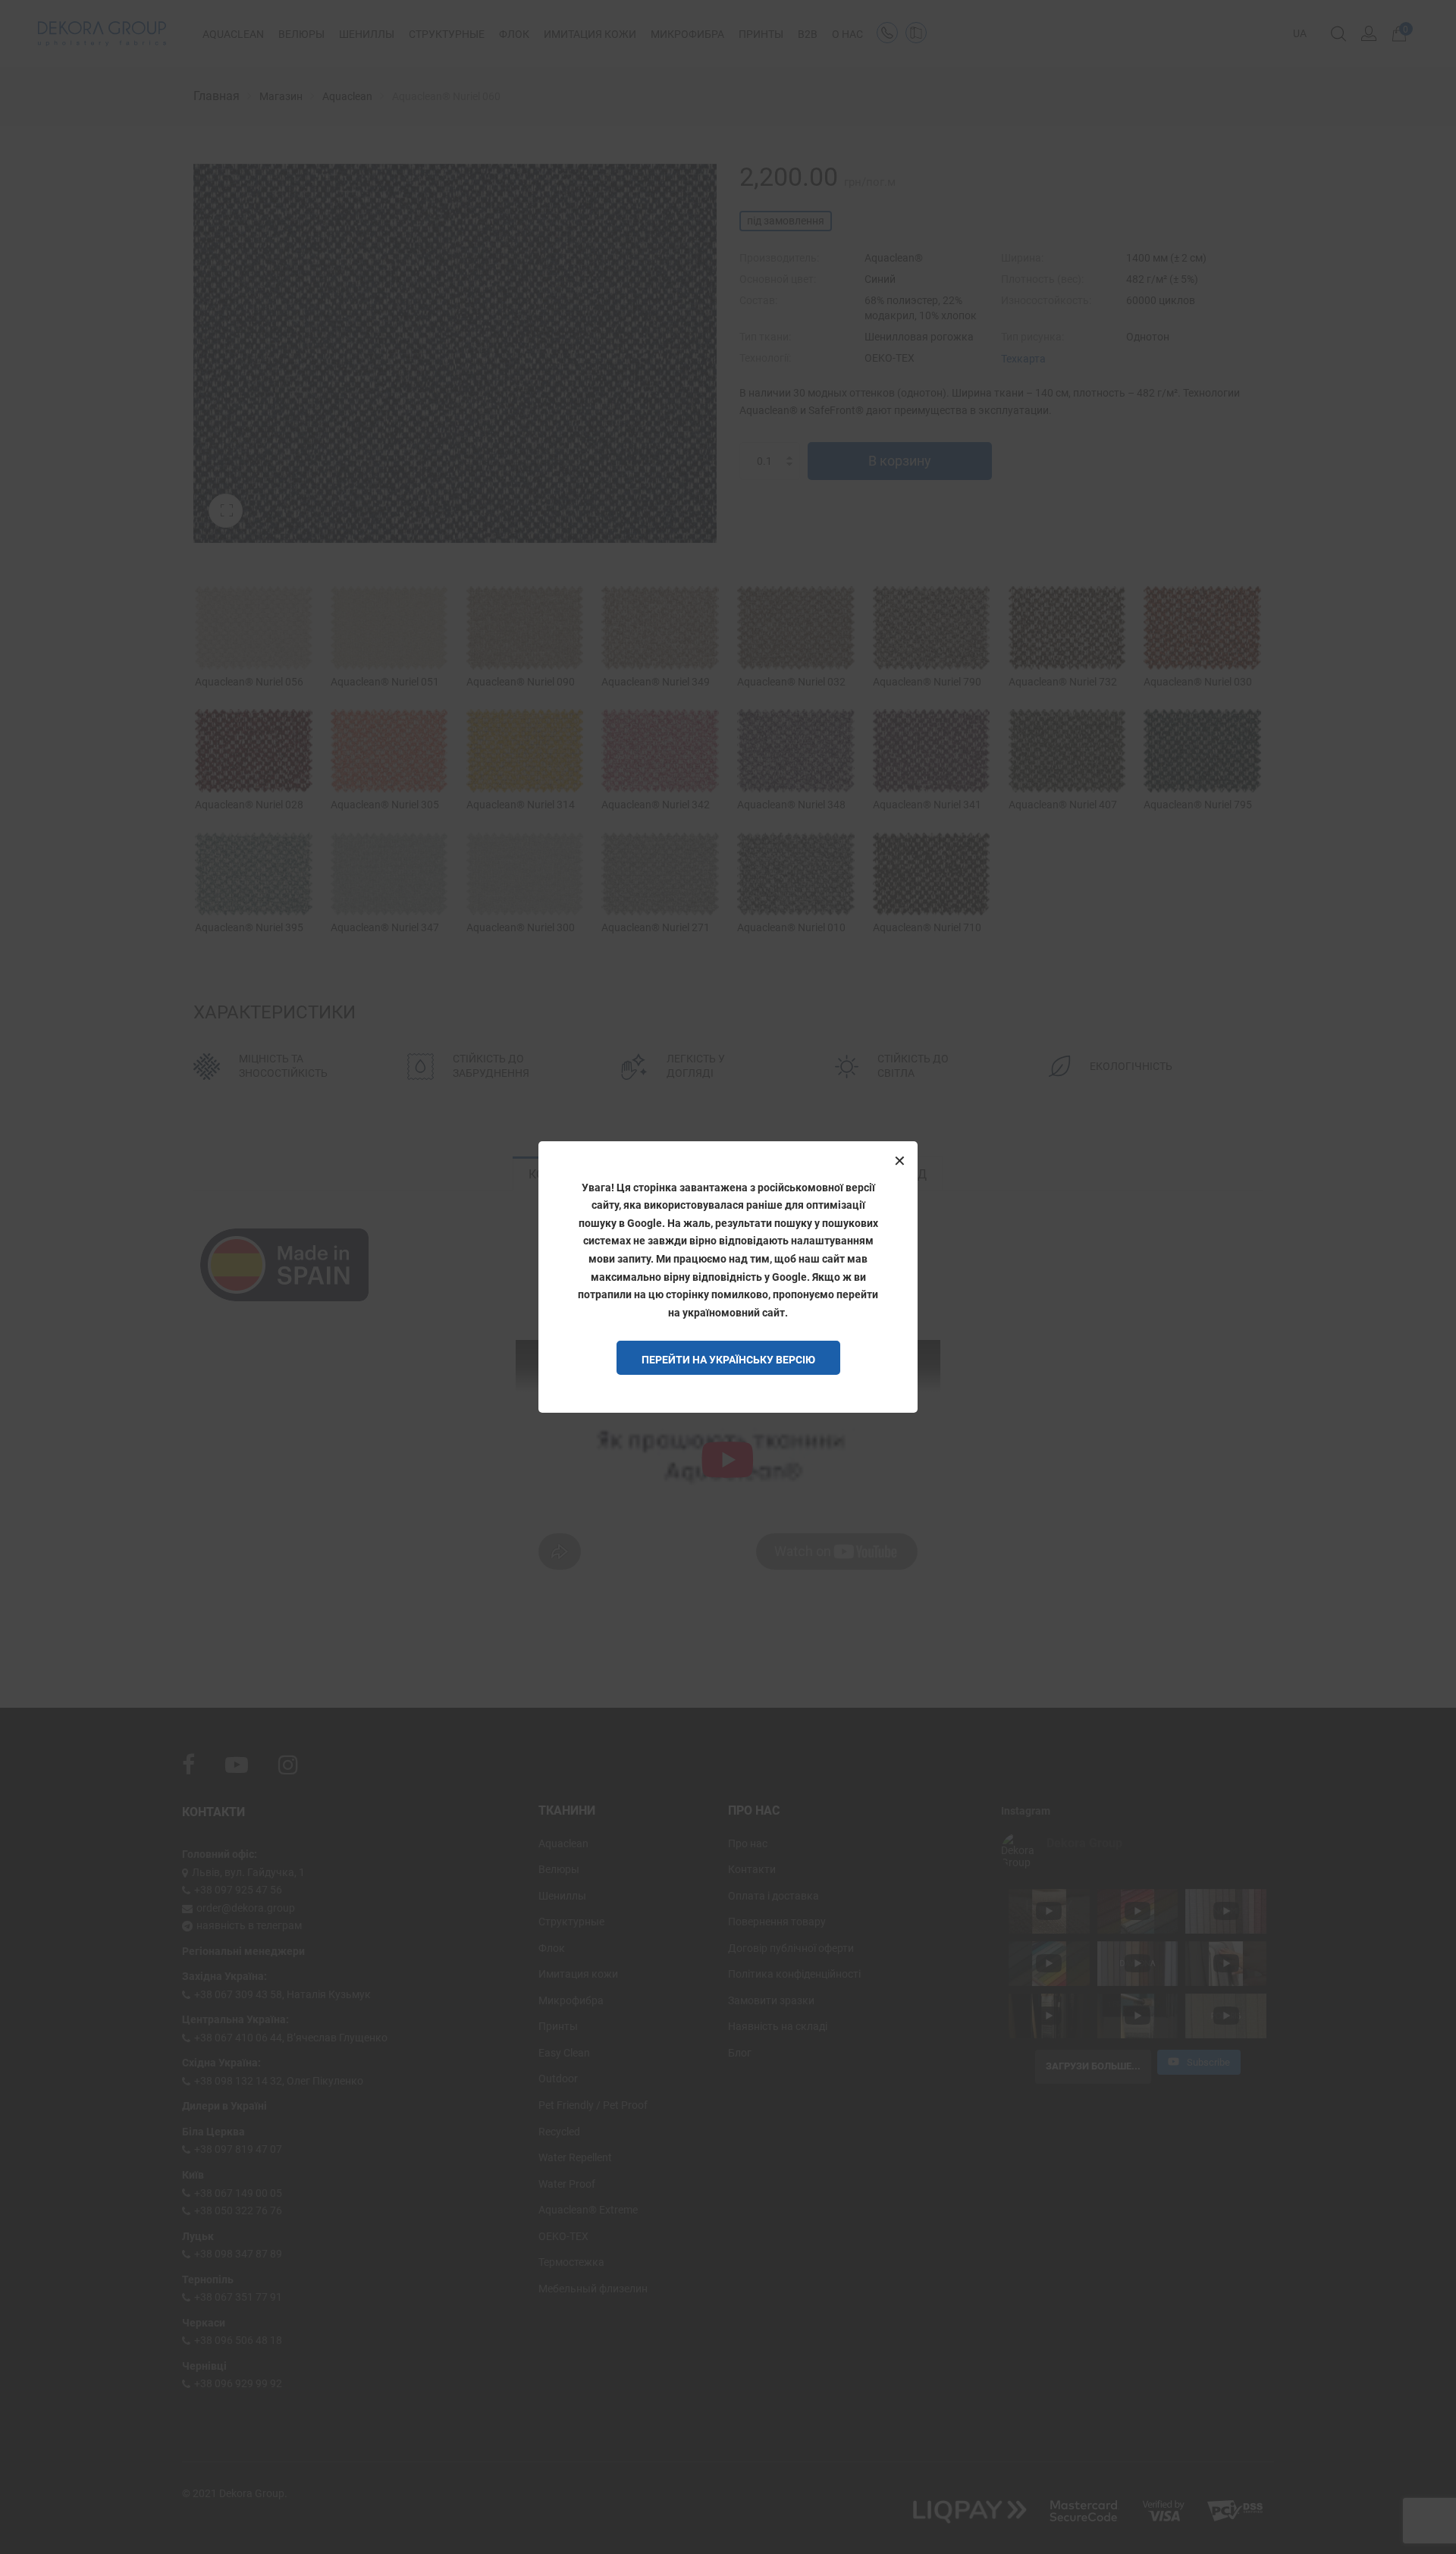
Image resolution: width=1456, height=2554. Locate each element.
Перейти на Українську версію (728, 1360)
